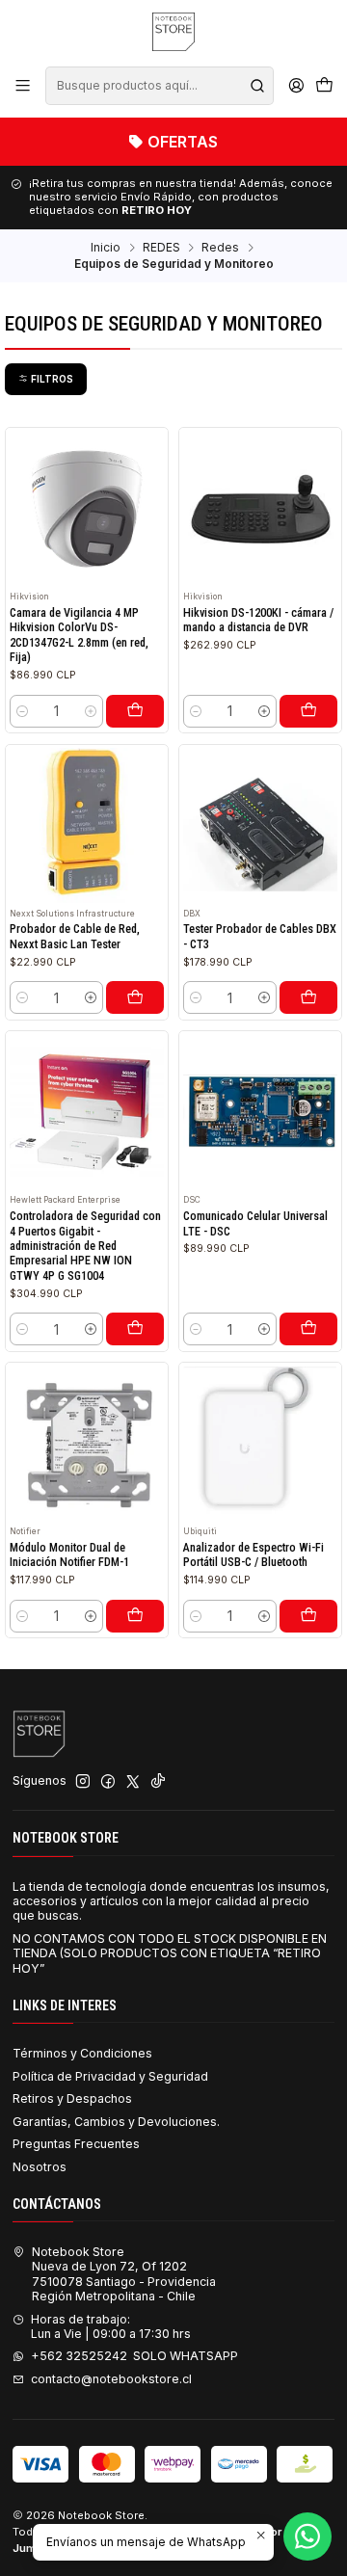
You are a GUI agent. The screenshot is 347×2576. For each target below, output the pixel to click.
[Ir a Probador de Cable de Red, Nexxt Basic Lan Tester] (87, 825)
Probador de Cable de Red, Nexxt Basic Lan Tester (75, 936)
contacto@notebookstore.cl (111, 2379)
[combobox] (159, 86)
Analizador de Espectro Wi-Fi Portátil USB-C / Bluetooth (254, 1555)
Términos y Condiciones (82, 2053)
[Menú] (23, 86)
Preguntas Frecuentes (76, 2144)
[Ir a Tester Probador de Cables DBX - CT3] (261, 825)
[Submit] (257, 86)
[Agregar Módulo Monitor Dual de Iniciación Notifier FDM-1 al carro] (135, 1616)
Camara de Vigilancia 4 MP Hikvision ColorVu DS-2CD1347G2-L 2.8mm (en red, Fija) (79, 635)
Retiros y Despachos (72, 2098)
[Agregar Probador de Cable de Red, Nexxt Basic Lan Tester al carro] (135, 997)
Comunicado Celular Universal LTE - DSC (255, 1223)
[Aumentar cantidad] (90, 711)
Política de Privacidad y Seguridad (110, 2076)
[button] (46, 379)
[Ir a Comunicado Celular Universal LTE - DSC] (261, 1113)
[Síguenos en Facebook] (108, 1782)
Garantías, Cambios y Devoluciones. (116, 2122)
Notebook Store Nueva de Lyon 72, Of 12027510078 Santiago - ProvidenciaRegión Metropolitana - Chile (124, 2274)
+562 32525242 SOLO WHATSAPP (134, 2356)
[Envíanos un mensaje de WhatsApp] (307, 2536)
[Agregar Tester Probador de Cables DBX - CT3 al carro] (308, 997)
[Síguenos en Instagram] (83, 1782)
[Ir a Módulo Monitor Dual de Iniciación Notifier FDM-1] (87, 1444)
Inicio (106, 248)
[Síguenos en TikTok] (158, 1782)
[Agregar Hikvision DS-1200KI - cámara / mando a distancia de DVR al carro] (308, 711)
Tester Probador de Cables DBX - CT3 (260, 936)
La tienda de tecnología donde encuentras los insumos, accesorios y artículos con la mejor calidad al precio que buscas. (171, 1901)
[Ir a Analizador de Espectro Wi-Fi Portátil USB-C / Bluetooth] (261, 1444)
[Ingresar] (296, 86)
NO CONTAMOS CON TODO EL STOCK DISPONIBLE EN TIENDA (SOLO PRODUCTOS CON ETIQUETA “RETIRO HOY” (170, 1953)
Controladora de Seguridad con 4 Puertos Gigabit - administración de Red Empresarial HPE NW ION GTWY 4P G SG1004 (85, 1246)
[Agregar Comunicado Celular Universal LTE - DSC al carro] (308, 1329)
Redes (220, 248)
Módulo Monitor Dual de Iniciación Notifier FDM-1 (69, 1555)
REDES (161, 248)
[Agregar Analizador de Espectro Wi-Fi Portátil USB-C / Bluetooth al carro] (308, 1616)
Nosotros (40, 2167)
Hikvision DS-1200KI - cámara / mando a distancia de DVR (258, 620)
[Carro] (324, 86)
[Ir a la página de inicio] (173, 32)
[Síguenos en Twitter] (133, 1782)
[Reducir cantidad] (23, 711)
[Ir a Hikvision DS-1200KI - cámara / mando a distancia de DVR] (261, 509)
